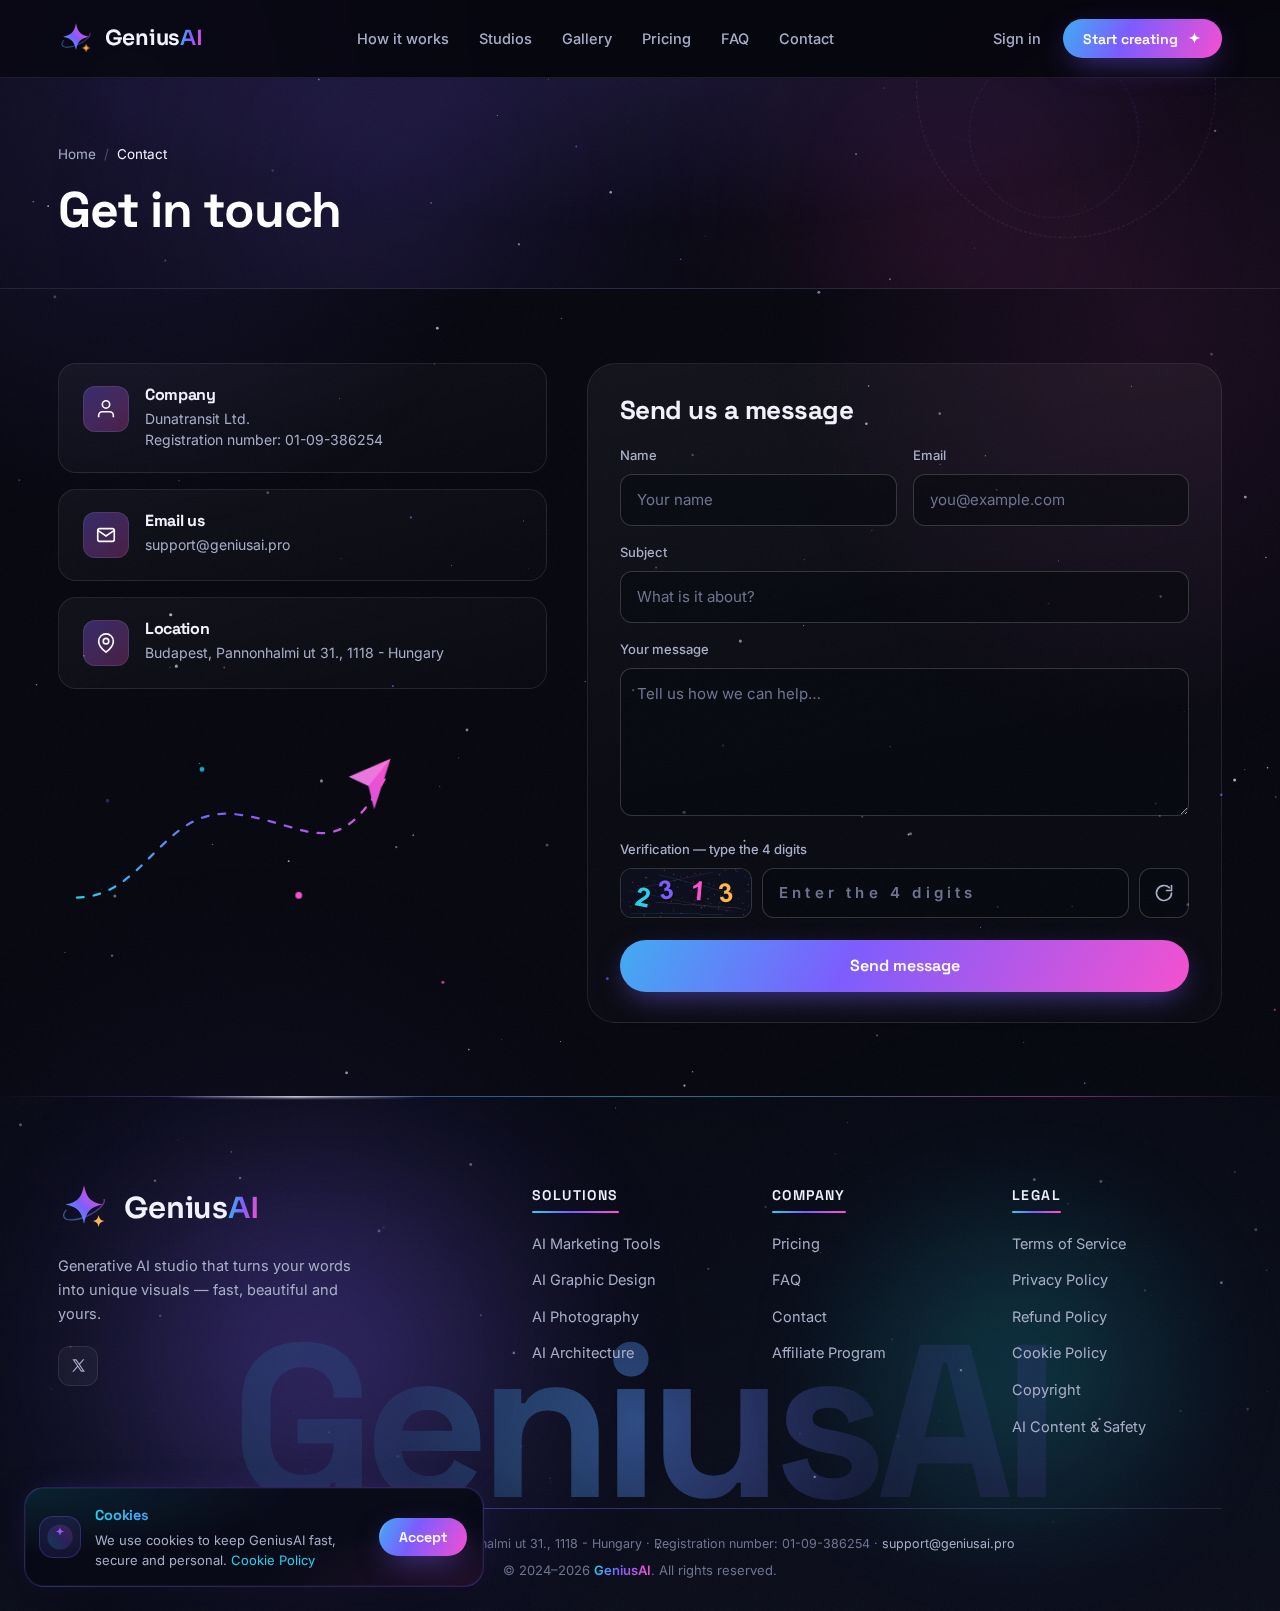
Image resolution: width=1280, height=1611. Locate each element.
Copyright (1046, 1390)
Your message (664, 648)
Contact (806, 38)
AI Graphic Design (594, 1280)
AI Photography (585, 1316)
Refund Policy (1059, 1316)
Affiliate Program (829, 1353)
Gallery (587, 38)
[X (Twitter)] (78, 1366)
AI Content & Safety (1079, 1426)
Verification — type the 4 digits (713, 849)
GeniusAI (622, 1570)
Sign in (1017, 38)
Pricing (666, 38)
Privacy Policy (1060, 1280)
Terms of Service (1069, 1243)
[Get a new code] (1164, 892)
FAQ (735, 38)
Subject (643, 552)
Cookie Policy (1059, 1353)
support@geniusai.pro (217, 543)
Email (928, 455)
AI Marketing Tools (596, 1243)
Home (77, 154)
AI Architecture (583, 1353)
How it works (403, 38)
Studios (505, 38)
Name (638, 455)
